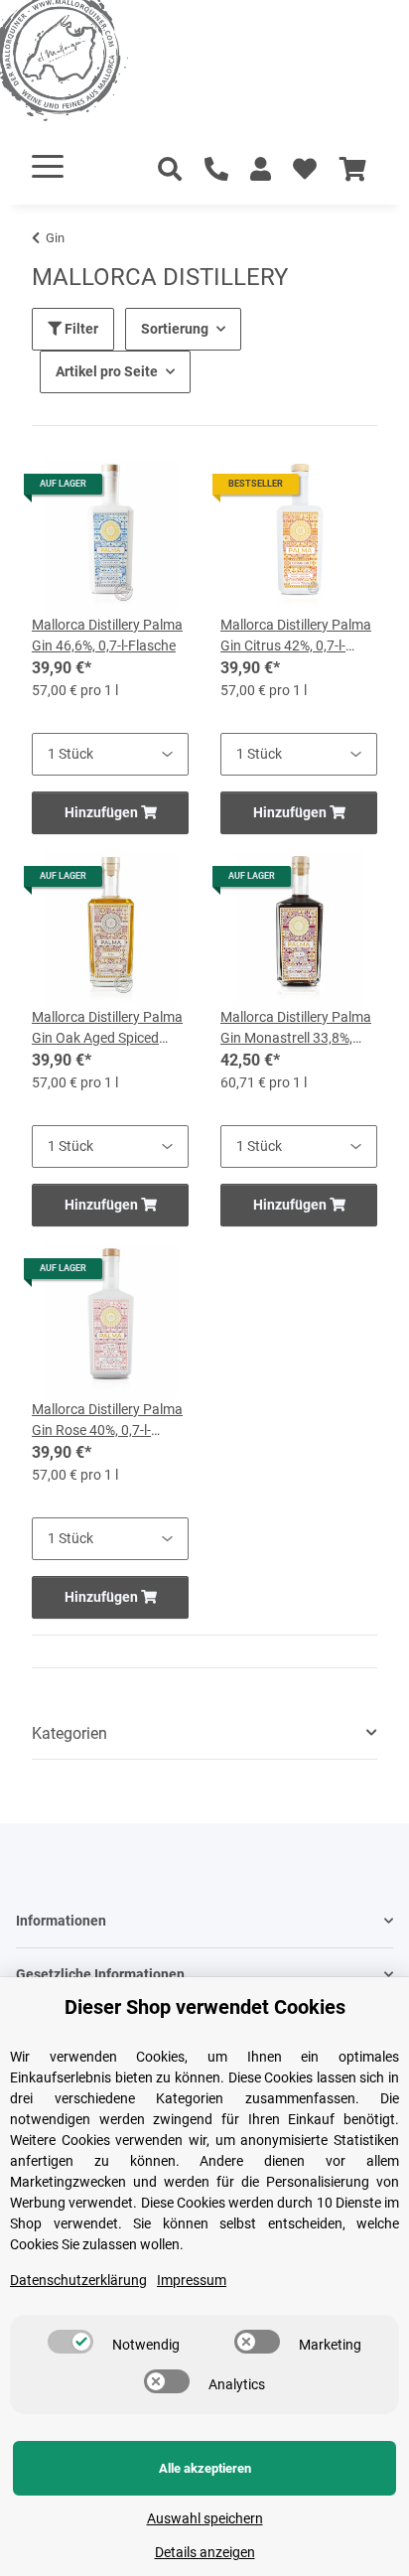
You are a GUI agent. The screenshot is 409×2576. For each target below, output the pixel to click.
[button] (261, 170)
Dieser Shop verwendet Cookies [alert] (205, 2007)
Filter (80, 329)
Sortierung (175, 329)
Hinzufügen (103, 812)
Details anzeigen (205, 2552)
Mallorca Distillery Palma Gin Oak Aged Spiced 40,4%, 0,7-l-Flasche (107, 1029)
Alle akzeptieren (205, 2468)
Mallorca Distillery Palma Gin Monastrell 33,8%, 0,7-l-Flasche (296, 1029)
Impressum (192, 2280)
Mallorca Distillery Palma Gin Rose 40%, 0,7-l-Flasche (107, 1421)
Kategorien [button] (69, 1733)
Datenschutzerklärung (78, 2280)
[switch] (70, 2342)
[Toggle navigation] (48, 166)
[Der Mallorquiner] (83, 64)
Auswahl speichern (205, 2518)
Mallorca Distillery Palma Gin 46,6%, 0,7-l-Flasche (107, 635)
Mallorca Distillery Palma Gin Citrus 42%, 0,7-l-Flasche (296, 637)
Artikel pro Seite (107, 371)
